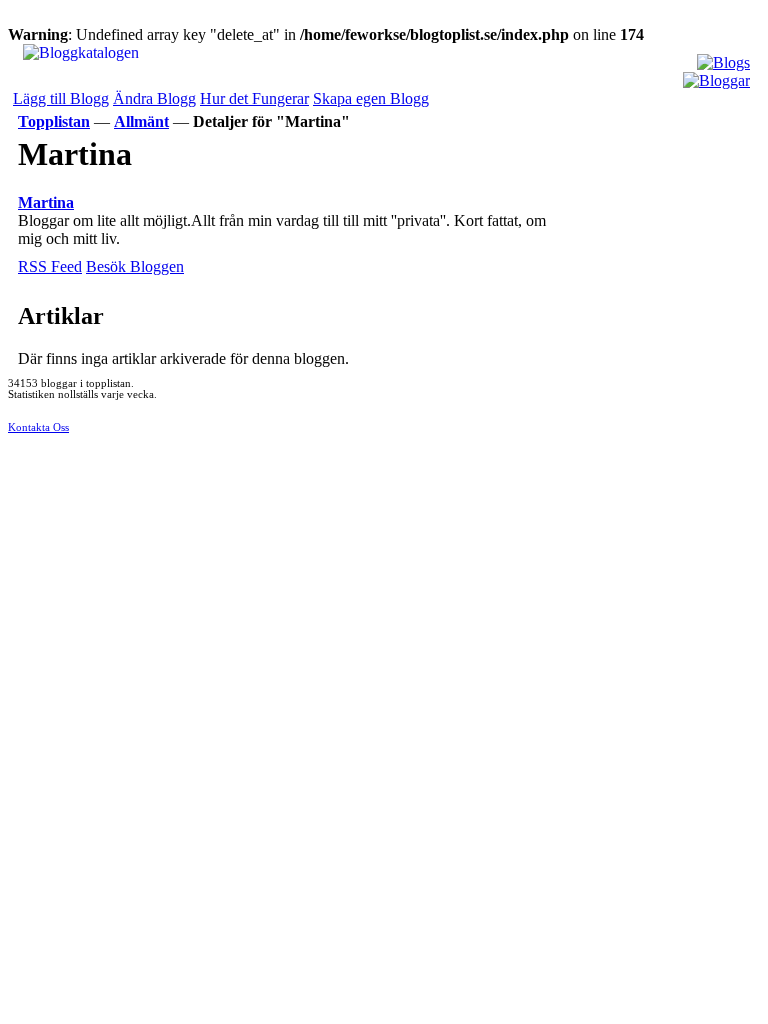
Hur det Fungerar (254, 98)
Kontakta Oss (38, 427)
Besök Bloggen (135, 266)
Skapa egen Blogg (371, 98)
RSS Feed (50, 266)
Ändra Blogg (154, 98)
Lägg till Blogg (61, 98)
